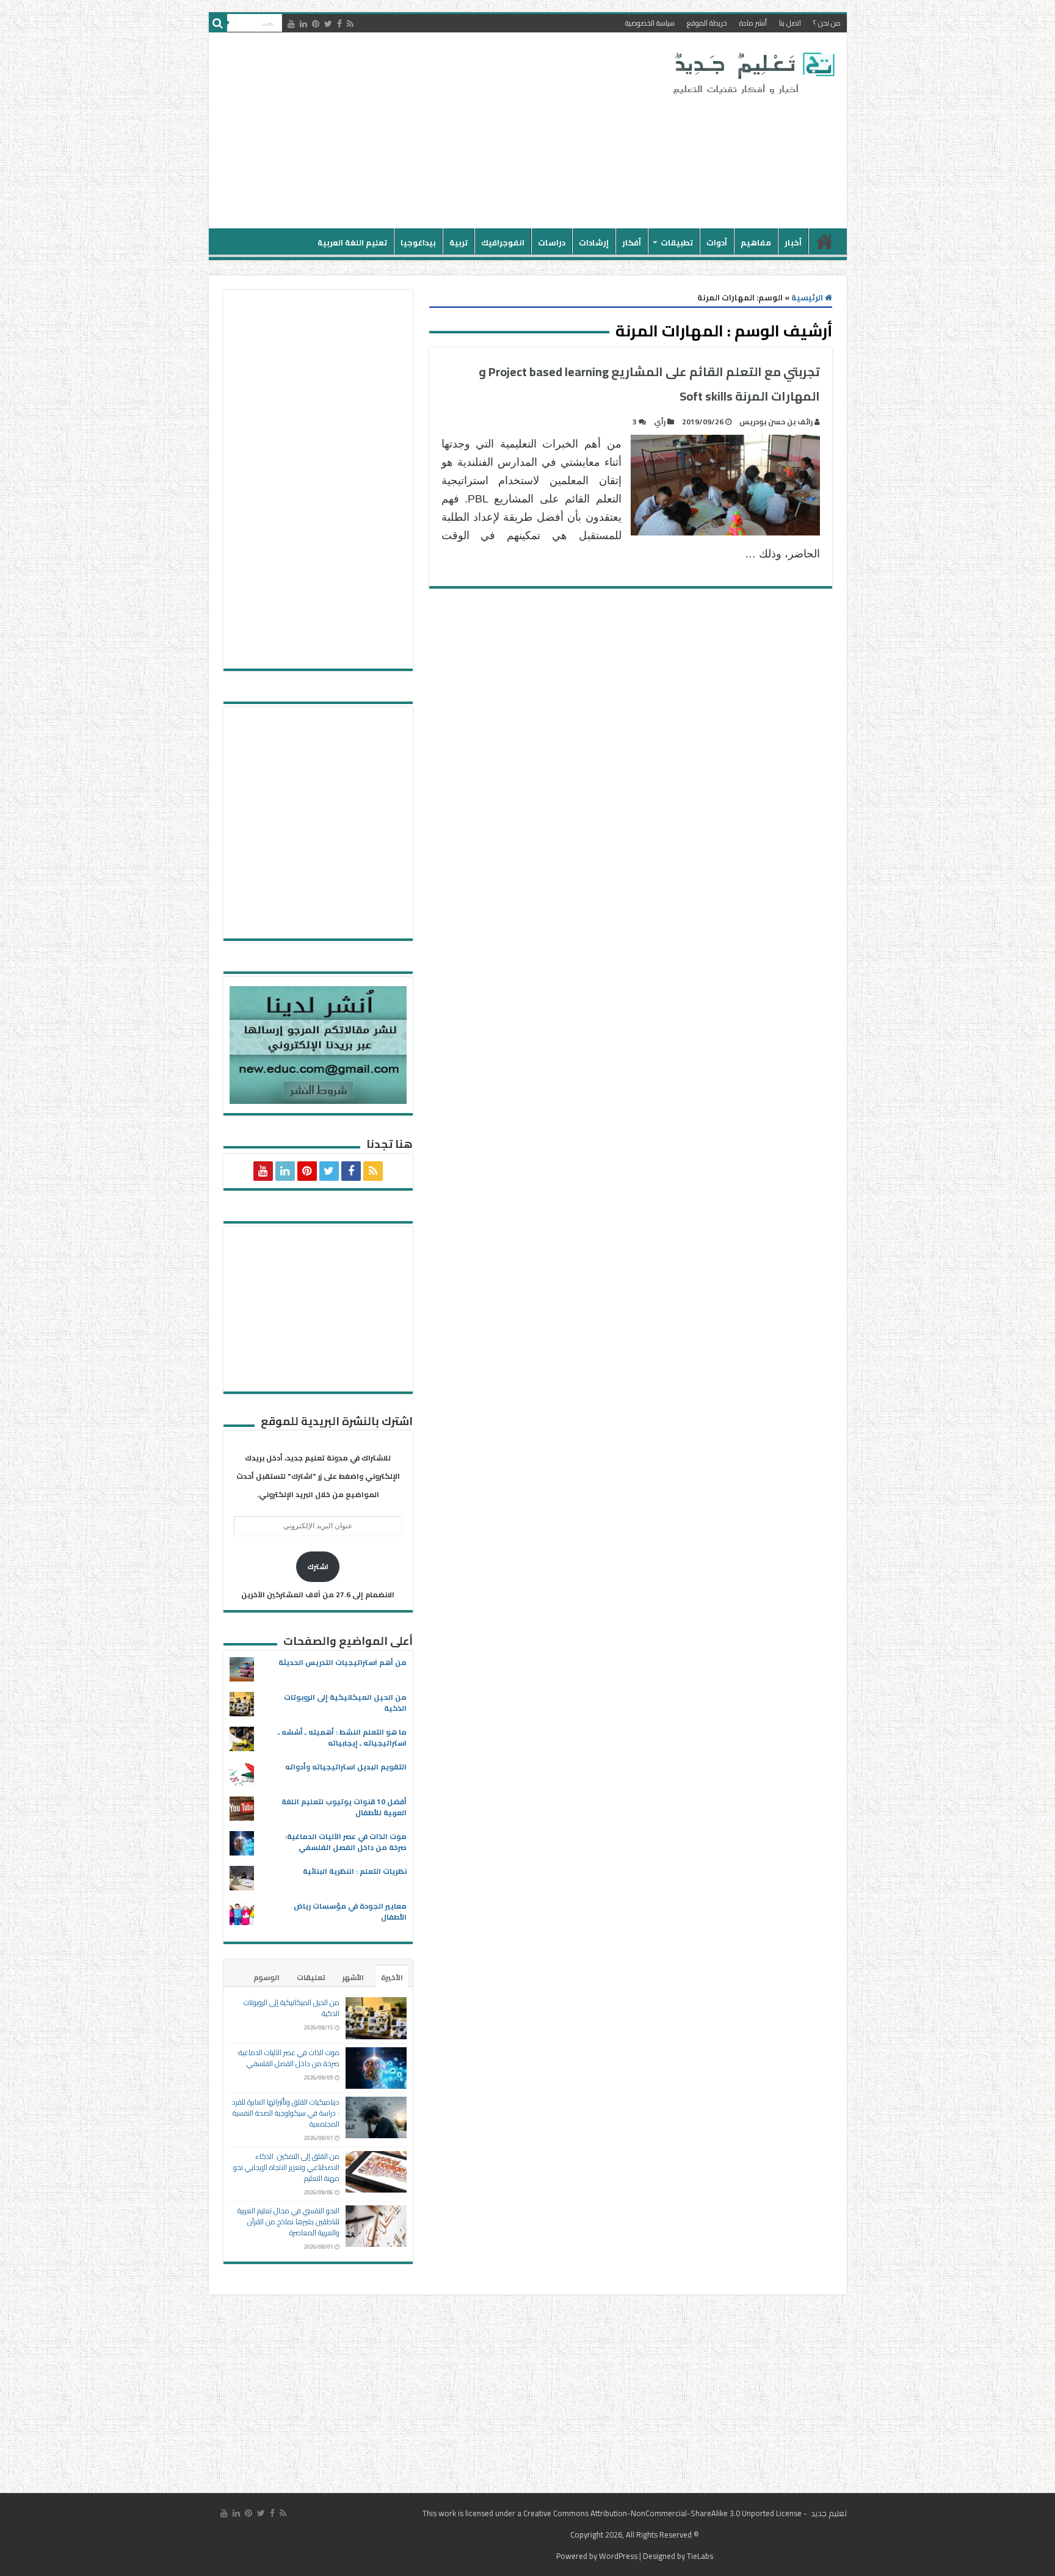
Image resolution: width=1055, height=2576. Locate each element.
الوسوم (266, 1977)
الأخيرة (392, 1977)
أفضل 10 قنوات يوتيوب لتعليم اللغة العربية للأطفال (344, 1807)
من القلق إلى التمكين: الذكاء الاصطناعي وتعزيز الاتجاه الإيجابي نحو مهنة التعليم (286, 2167)
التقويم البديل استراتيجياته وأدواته (346, 1767)
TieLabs (700, 2556)
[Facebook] (339, 24)
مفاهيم (756, 242)
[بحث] (218, 23)
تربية (459, 242)
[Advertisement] (440, 131)
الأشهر (353, 1977)
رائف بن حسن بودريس (776, 422)
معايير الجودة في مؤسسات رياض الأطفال (350, 1911)
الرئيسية (825, 241)
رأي (660, 422)
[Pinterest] (316, 24)
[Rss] (350, 24)
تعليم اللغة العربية (352, 242)
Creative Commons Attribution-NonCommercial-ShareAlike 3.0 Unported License (662, 2513)
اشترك (318, 1566)
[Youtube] (291, 24)
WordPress (618, 2556)
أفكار (632, 242)
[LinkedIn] (303, 24)
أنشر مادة (753, 23)
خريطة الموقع (707, 23)
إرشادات (594, 242)
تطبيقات (677, 242)
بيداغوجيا (418, 242)
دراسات (552, 242)
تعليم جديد (828, 2513)
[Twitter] (328, 24)
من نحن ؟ (827, 23)
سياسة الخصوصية (650, 23)
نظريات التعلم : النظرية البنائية (355, 1871)
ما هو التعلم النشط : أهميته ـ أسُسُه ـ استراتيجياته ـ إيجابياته (342, 1737)
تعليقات (311, 1977)
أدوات (717, 242)
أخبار (793, 242)
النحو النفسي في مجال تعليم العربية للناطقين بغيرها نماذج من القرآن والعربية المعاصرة (288, 2222)
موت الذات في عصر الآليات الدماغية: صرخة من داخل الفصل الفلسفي (346, 1842)
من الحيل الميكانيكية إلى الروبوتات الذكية (345, 1703)
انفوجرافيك (503, 242)
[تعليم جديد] (752, 73)
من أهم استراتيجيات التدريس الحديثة (343, 1662)
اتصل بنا (790, 23)
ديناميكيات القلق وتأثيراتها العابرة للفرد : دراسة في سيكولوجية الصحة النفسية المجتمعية (286, 2113)
